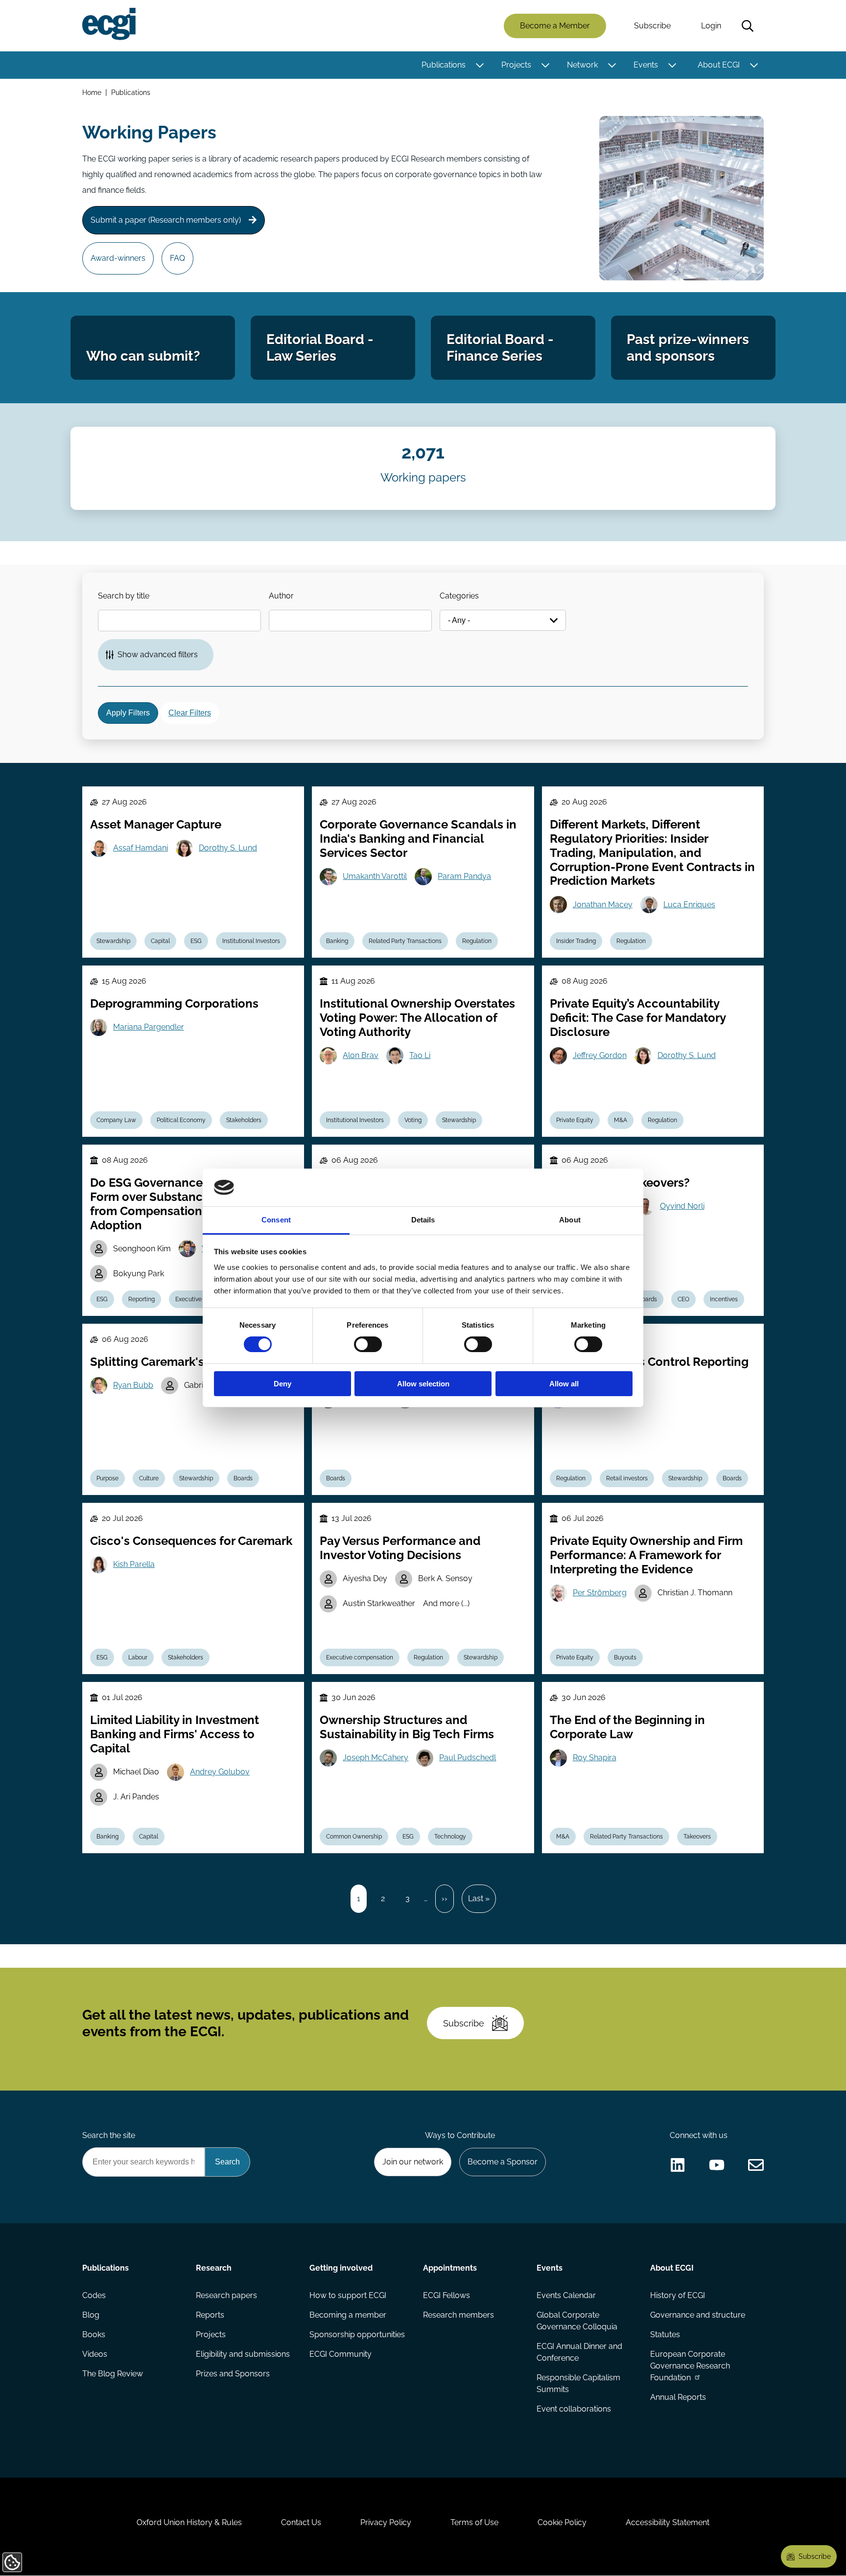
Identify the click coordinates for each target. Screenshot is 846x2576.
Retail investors (627, 1478)
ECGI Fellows (446, 2295)
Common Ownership (354, 1837)
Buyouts (625, 1657)
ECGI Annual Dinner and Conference (579, 2352)
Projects (516, 65)
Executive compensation (360, 1657)
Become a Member (555, 26)
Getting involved (341, 2268)
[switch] (368, 1344)
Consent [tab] (276, 1220)
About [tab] (570, 1220)
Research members (458, 2315)
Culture (149, 1478)
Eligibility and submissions (243, 2354)
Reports (210, 2315)
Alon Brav (361, 1055)
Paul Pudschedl (468, 1758)
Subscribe (652, 26)
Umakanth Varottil (375, 876)
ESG (196, 941)
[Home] (109, 24)
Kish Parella (134, 1564)
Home (92, 92)
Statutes (665, 2334)
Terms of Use (474, 2522)
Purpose (107, 1478)
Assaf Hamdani (141, 848)
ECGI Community (341, 2354)
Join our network (413, 2162)
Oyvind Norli (682, 1206)
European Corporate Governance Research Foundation (690, 2366)
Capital (160, 941)
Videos (95, 2354)
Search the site (109, 2135)
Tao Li (420, 1055)
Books (94, 2334)
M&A (621, 1120)
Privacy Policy (386, 2522)
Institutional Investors (251, 941)
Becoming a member (348, 2315)
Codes (94, 2295)
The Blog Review (113, 2374)
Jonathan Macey (603, 905)
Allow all (564, 1384)
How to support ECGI (348, 2295)
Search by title (124, 596)
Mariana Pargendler (149, 1027)
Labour (138, 1657)
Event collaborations (574, 2409)
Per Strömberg (600, 1593)
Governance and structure (698, 2315)
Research (214, 2268)
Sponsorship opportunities (357, 2334)
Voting (413, 1120)
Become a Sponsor (503, 2162)
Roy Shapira (595, 1758)
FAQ (177, 258)
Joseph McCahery (376, 1758)
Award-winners (118, 258)
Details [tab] (423, 1220)
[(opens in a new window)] (678, 2165)
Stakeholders (244, 1120)
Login (711, 26)
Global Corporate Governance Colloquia (577, 2321)
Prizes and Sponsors (233, 2374)
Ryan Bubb (133, 1385)
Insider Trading (576, 941)
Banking (337, 941)
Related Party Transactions (405, 941)
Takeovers (697, 1837)
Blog (91, 2315)
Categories (459, 596)
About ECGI (719, 65)
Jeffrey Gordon (600, 1055)
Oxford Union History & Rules (189, 2522)
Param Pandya (464, 876)
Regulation (477, 941)
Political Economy (181, 1120)
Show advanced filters (158, 655)
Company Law (116, 1120)
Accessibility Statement (668, 2522)
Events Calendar (566, 2295)
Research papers (226, 2295)
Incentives (724, 1299)
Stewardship (113, 941)
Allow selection (423, 1384)
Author (281, 596)
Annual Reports (678, 2397)
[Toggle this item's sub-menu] (480, 65)
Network (582, 65)
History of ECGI (678, 2295)
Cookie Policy (562, 2522)
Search (748, 26)
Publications (444, 65)
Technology (450, 1837)
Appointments (450, 2268)
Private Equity (575, 1120)
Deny (282, 1384)
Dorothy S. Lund (228, 848)
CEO (683, 1299)
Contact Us (301, 2522)
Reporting (141, 1299)
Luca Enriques (689, 905)
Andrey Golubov (220, 1772)
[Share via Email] (756, 2165)
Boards (647, 1299)
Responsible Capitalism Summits (578, 2383)
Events (646, 65)
